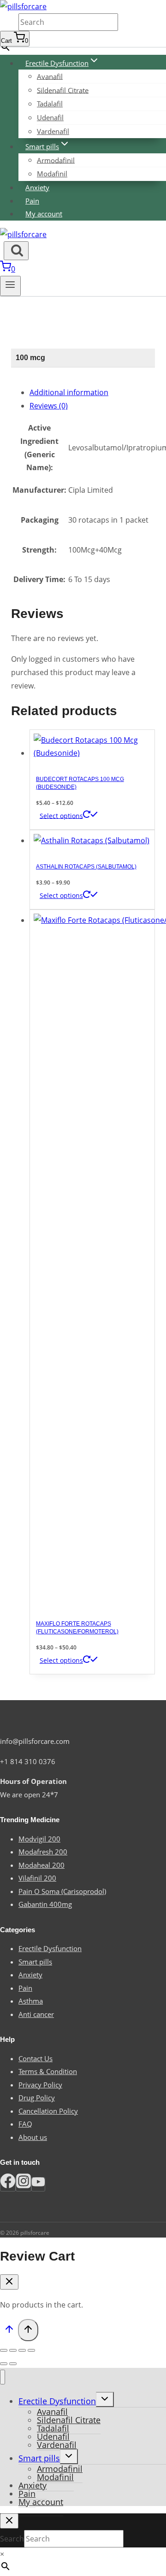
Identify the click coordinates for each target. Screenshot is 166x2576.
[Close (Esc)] (4, 2350)
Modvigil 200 (39, 1839)
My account (44, 214)
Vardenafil (53, 131)
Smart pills (35, 1962)
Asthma (31, 2001)
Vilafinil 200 (37, 1878)
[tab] (92, 393)
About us (33, 2137)
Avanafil (50, 76)
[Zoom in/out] (31, 2350)
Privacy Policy (40, 2085)
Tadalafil (50, 104)
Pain (32, 201)
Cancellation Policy (48, 2111)
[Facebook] (8, 2184)
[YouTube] (38, 2184)
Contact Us (36, 2058)
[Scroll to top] (9, 2331)
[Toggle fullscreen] (22, 2350)
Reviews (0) (49, 406)
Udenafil (50, 117)
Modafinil (52, 174)
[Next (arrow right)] (13, 2364)
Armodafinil (56, 160)
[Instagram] (24, 2184)
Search (9, 23)
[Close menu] (3, 2377)
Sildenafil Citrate (63, 90)
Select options (61, 815)
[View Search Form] (16, 251)
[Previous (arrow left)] (4, 2364)
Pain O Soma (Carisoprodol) (62, 1891)
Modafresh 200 (43, 1852)
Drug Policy (37, 2098)
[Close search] (9, 2521)
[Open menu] (10, 286)
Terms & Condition (48, 2071)
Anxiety (37, 187)
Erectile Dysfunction (50, 1948)
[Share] (13, 2350)
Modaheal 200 (41, 1865)
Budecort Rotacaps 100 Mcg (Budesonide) (80, 783)
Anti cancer (36, 2014)
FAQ (25, 2124)
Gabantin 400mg (45, 1904)
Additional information (69, 392)
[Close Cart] (9, 2282)
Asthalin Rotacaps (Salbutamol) (86, 867)
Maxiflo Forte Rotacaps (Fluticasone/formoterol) (77, 1628)
